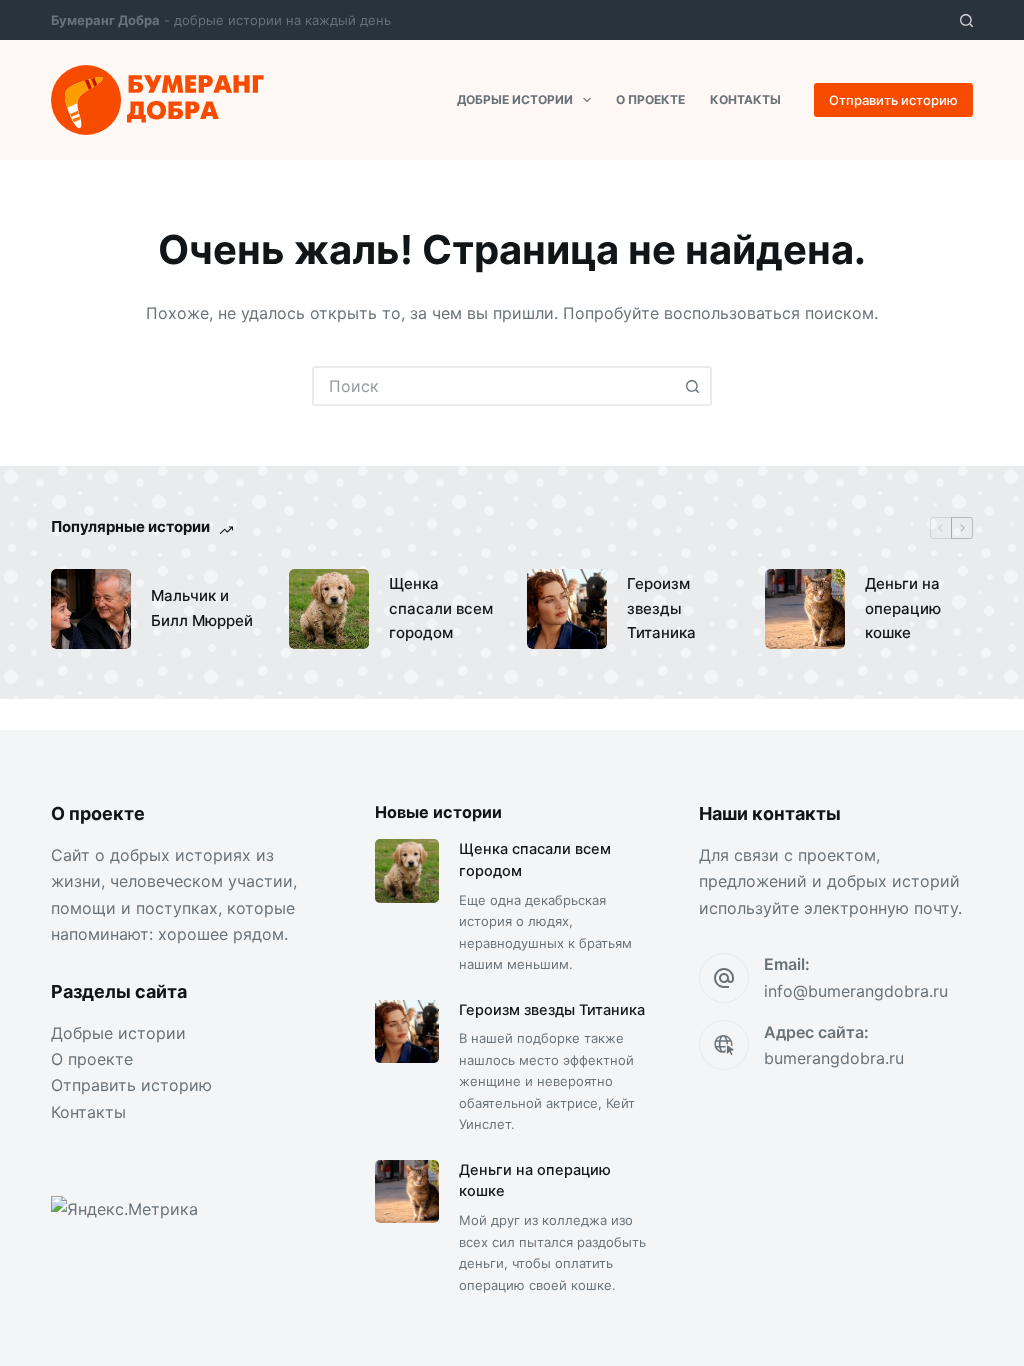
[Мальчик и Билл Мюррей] (91, 609)
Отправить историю (893, 100)
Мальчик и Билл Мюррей (202, 608)
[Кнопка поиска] (692, 386)
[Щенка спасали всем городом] (329, 609)
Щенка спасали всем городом (441, 608)
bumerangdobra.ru (834, 1058)
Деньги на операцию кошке (903, 608)
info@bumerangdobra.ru (856, 991)
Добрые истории (515, 99)
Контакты (745, 99)
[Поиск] (966, 20)
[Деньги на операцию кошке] (805, 609)
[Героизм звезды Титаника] (567, 609)
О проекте (650, 99)
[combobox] (494, 386)
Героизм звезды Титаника (661, 608)
